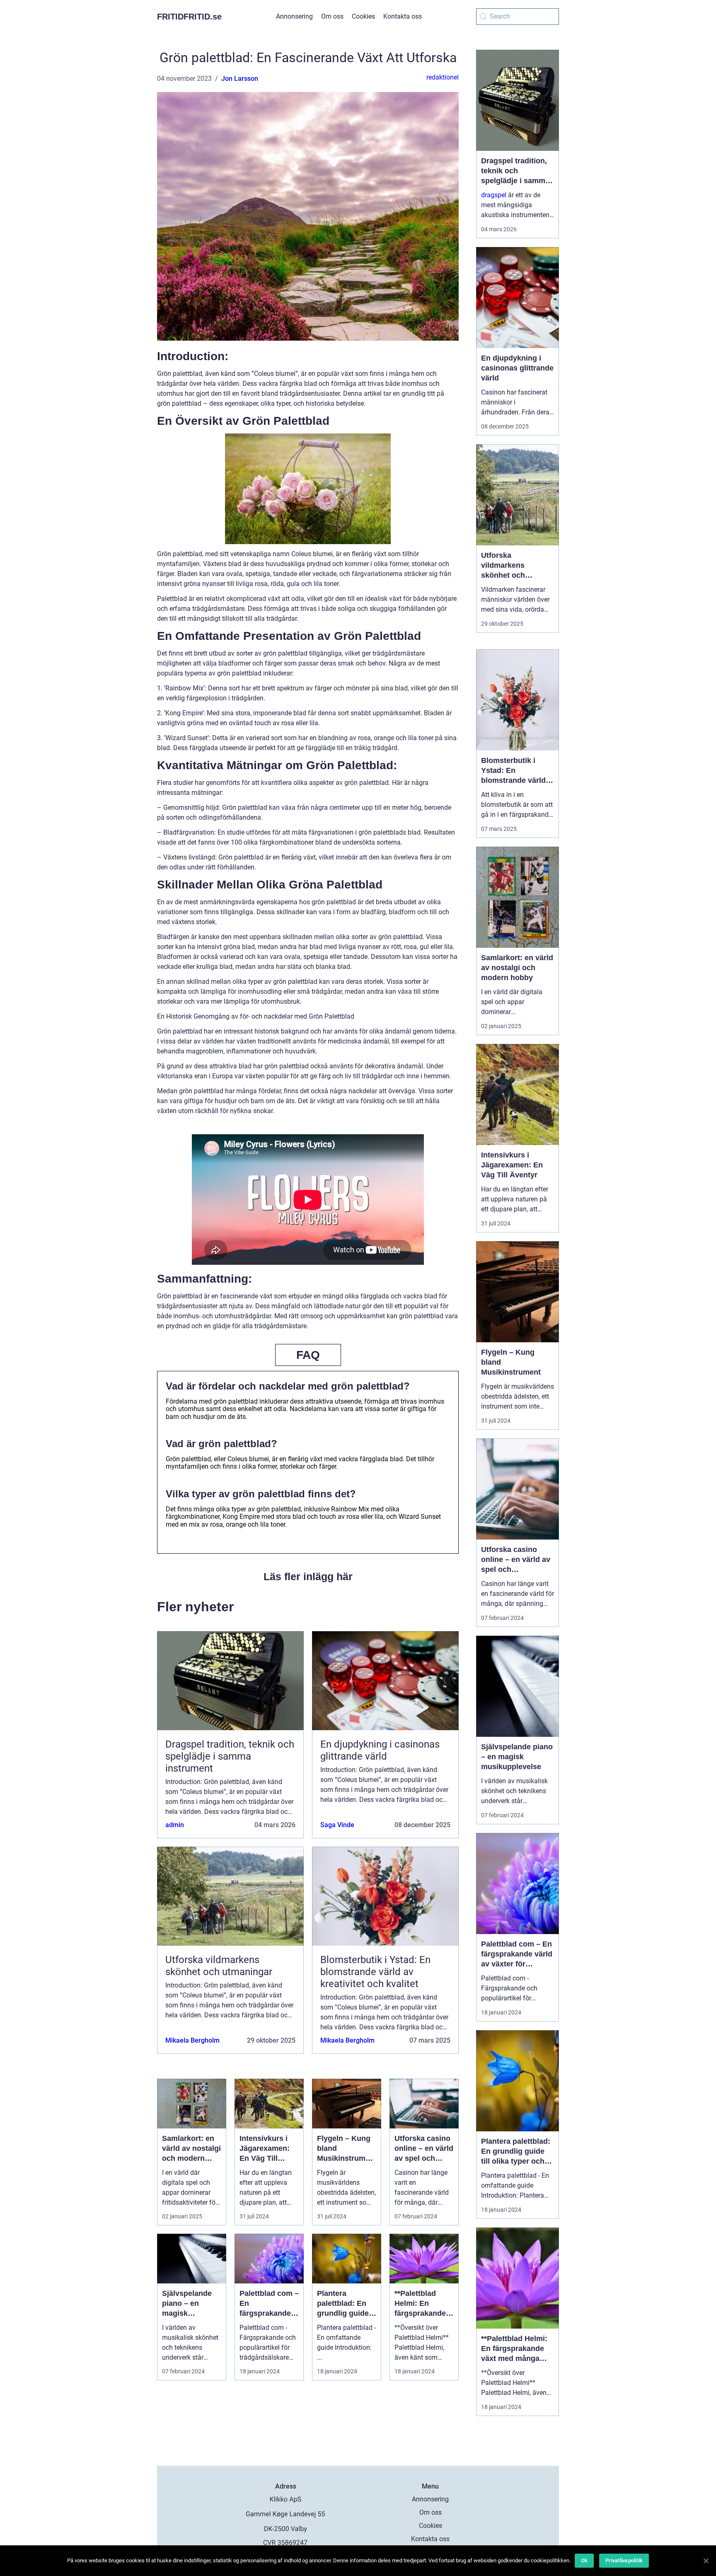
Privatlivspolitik (624, 2560)
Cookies (363, 16)
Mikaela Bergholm (192, 2040)
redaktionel (443, 77)
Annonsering (294, 16)
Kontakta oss (403, 16)
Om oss (332, 16)
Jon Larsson (240, 79)
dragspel (494, 195)
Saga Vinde (337, 1825)
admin (175, 1825)
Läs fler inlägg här (308, 1576)
